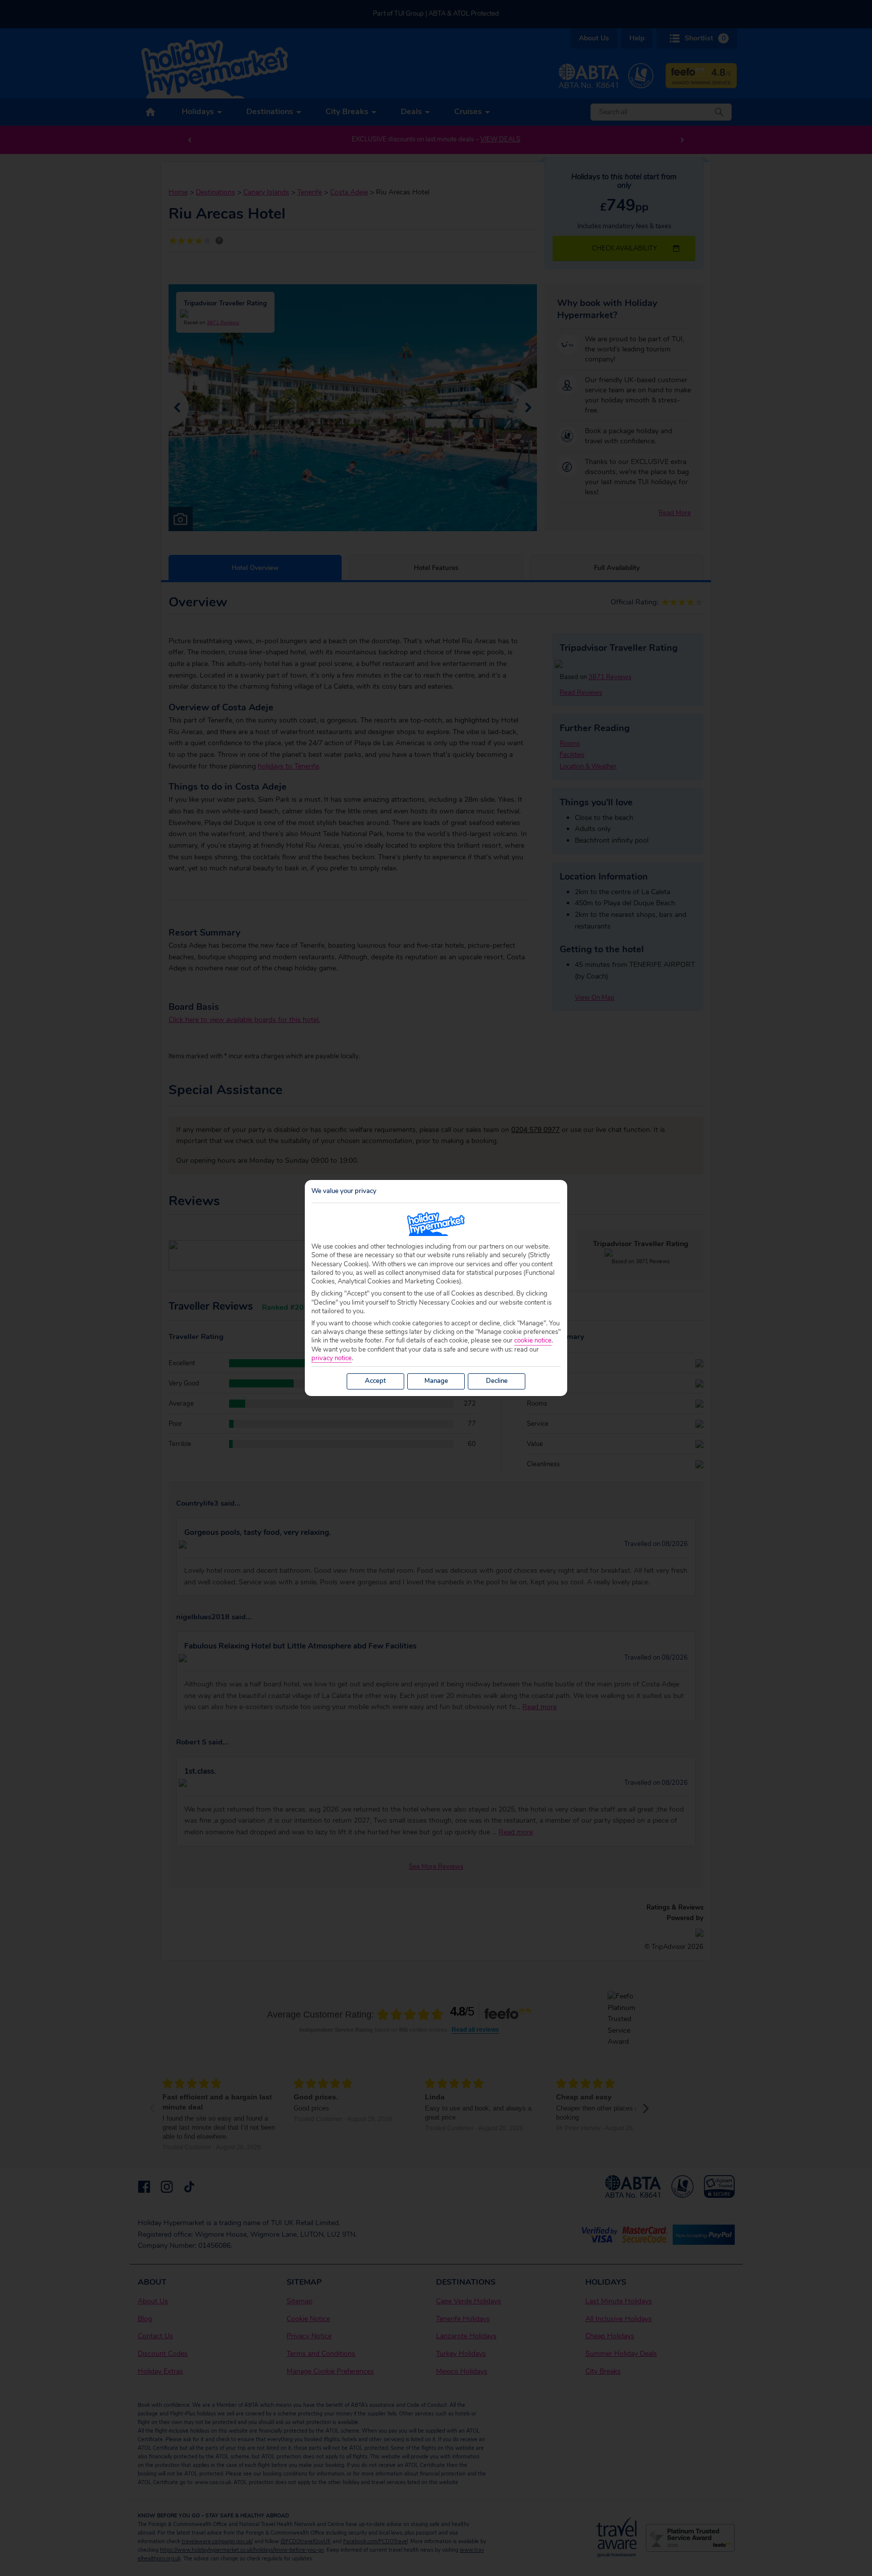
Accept (375, 1381)
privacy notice (332, 1358)
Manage (436, 1381)
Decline (497, 1381)
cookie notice (533, 1341)
